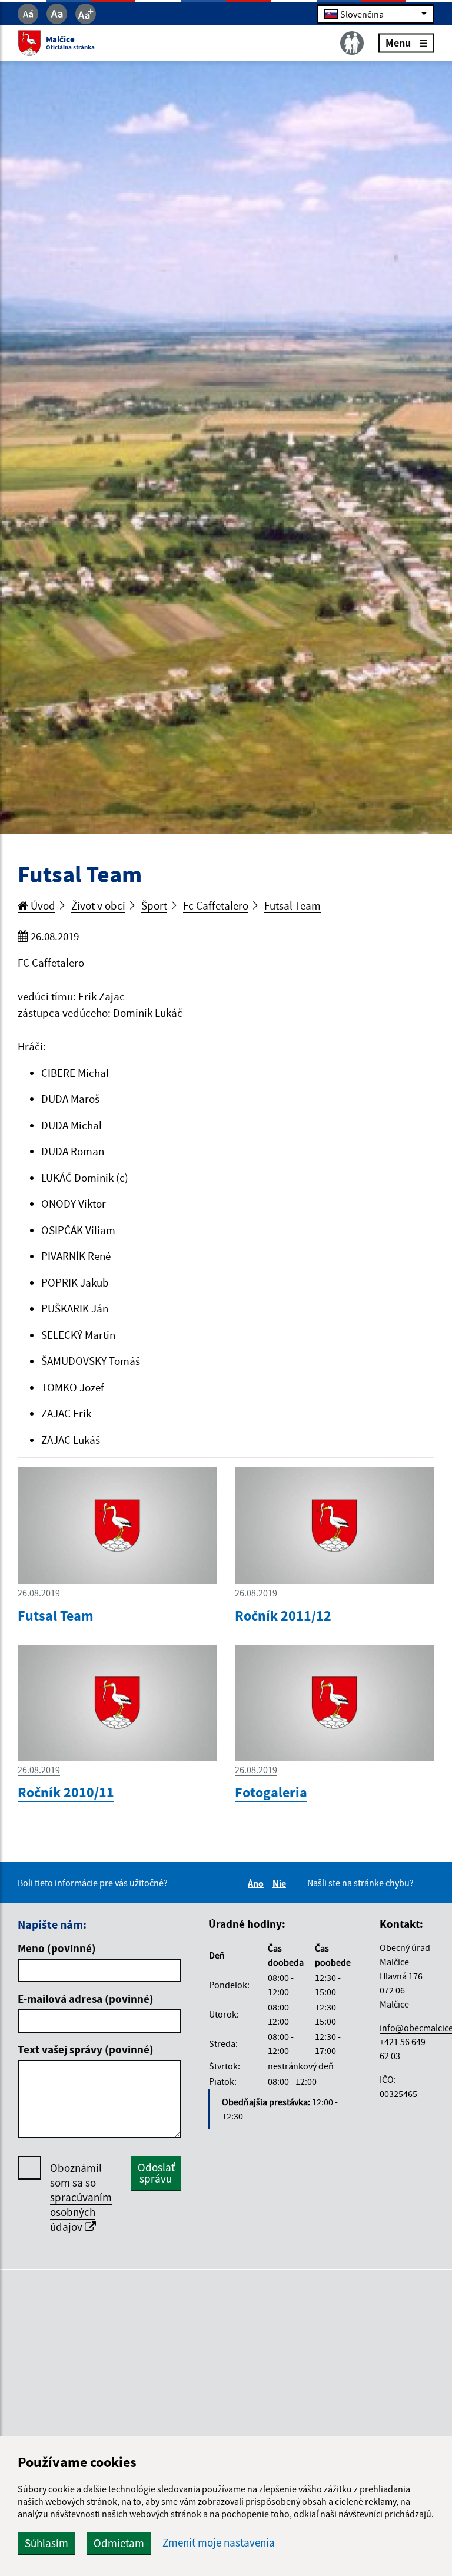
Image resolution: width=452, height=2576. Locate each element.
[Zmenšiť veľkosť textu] (28, 14)
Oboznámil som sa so (81, 2197)
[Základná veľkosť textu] (57, 14)
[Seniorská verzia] (352, 43)
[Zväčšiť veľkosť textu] (86, 14)
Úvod (42, 905)
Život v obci (98, 905)
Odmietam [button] (119, 2543)
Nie (281, 1883)
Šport (154, 905)
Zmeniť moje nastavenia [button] (219, 2543)
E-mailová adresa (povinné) (86, 1999)
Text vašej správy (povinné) (86, 2049)
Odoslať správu (156, 2173)
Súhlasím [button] (46, 2543)
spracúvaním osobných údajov (81, 2212)
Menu (398, 43)
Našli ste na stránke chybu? (360, 1883)
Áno (257, 1883)
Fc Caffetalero (216, 905)
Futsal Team (293, 905)
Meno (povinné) (57, 1948)
